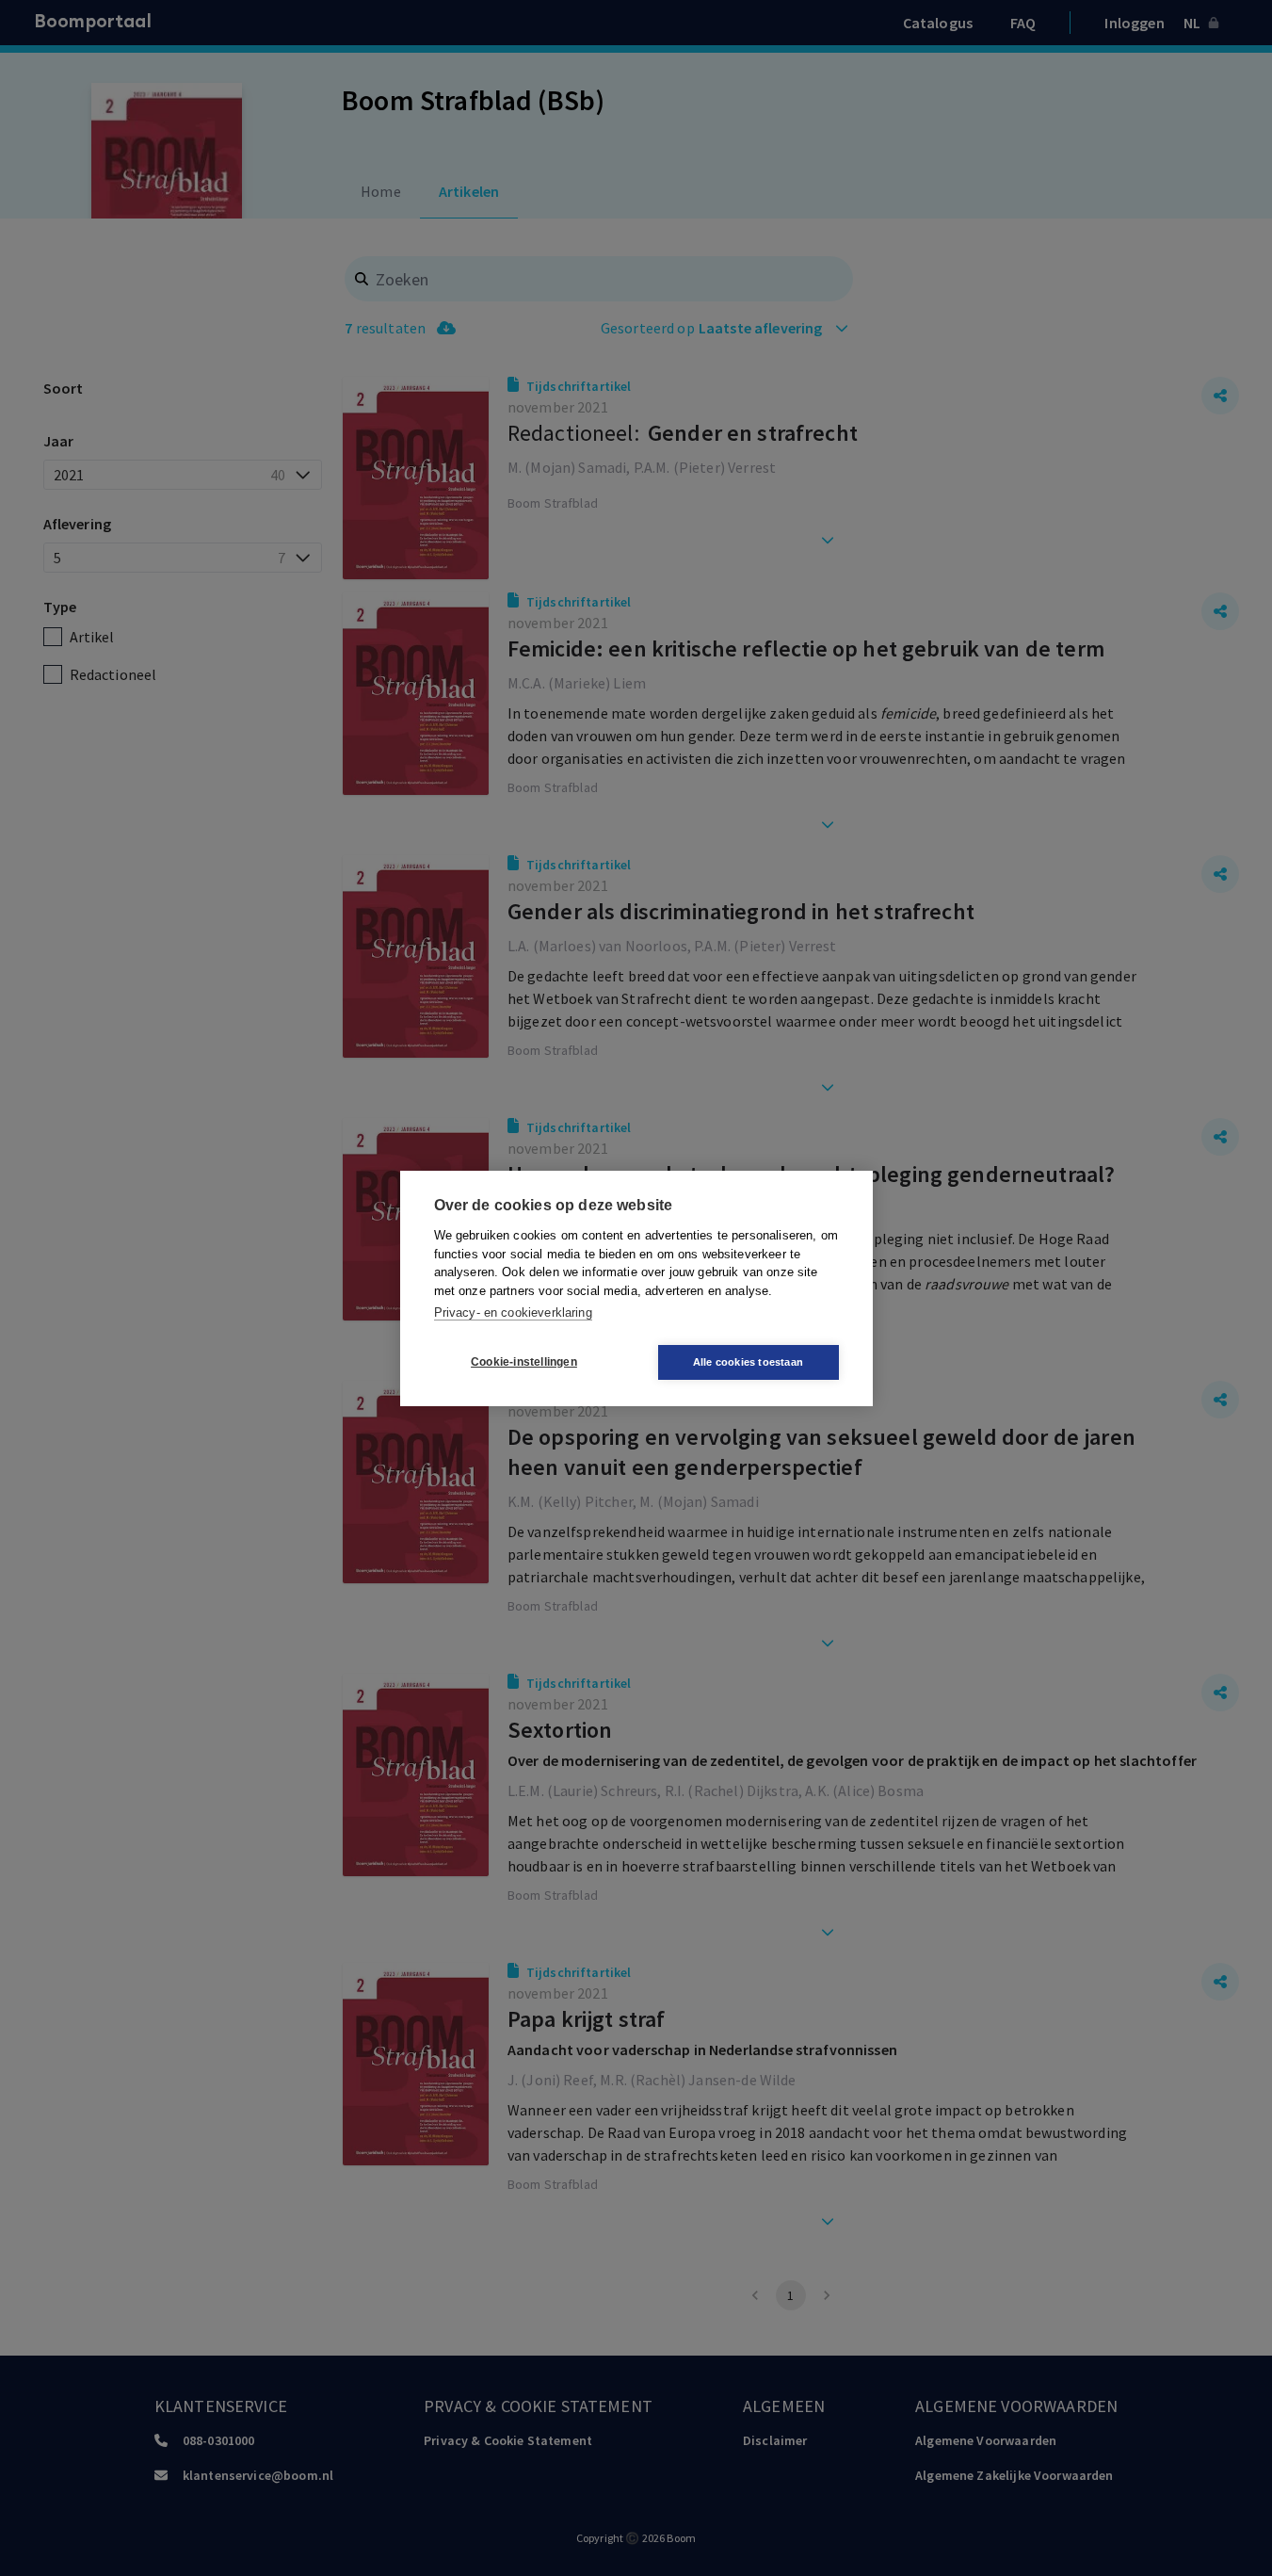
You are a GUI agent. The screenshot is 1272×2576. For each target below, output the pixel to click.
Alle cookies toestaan (748, 1362)
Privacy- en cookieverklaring (513, 1312)
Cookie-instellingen (524, 1362)
